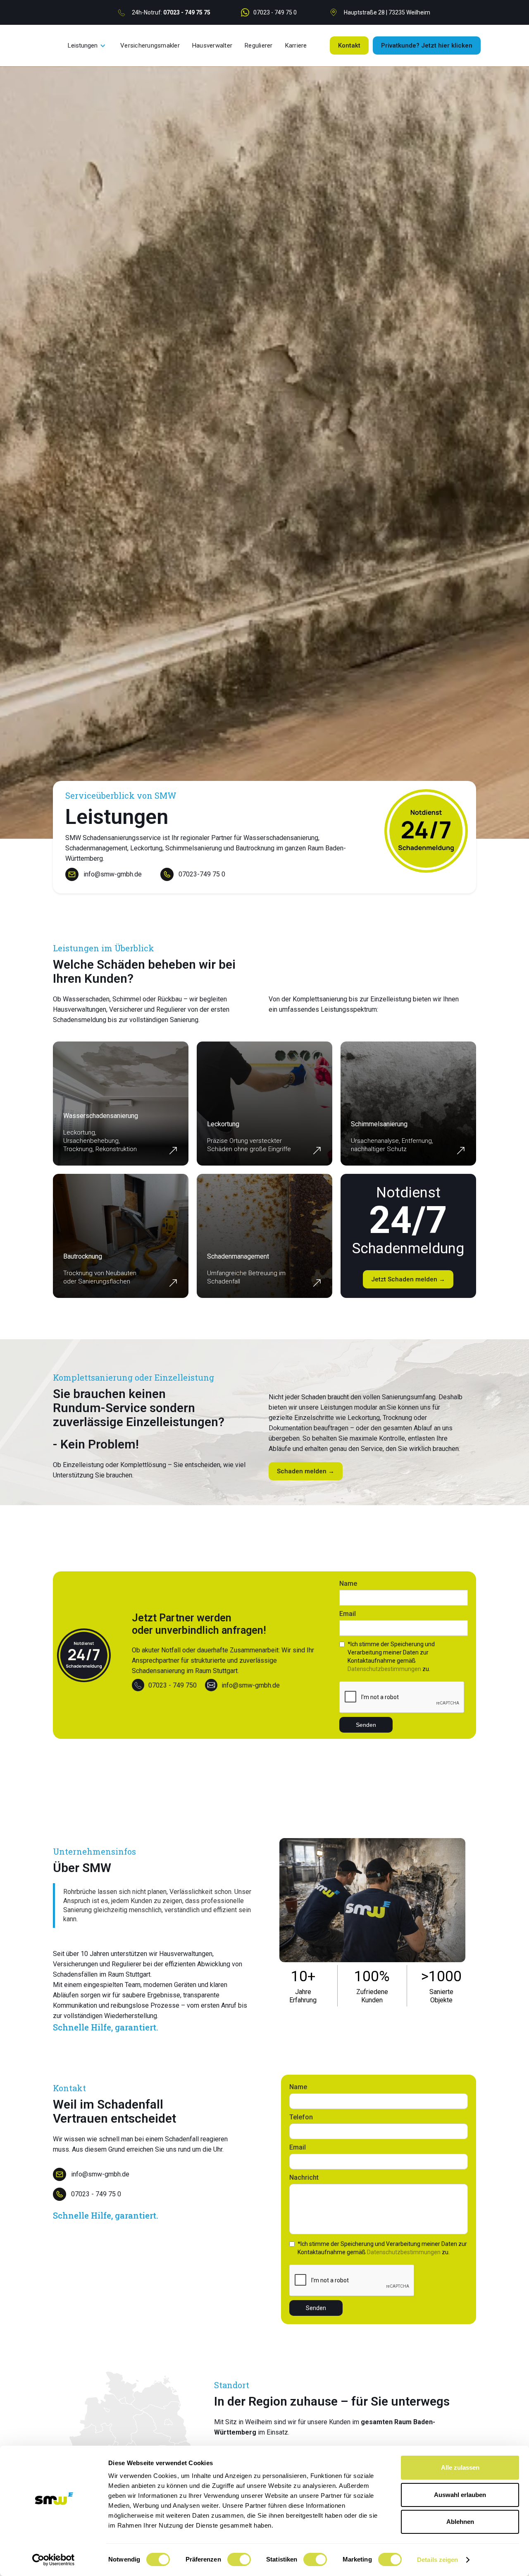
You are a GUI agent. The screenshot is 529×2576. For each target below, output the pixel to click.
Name (348, 1584)
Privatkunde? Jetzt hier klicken (427, 45)
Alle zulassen (460, 2467)
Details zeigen (437, 2560)
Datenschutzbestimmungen (384, 1669)
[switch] (239, 2559)
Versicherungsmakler (150, 45)
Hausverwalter (212, 45)
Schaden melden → (306, 1471)
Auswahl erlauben (460, 2495)
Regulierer (259, 45)
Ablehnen (460, 2522)
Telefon (301, 2117)
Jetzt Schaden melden (408, 1279)
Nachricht (304, 2177)
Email (348, 1614)
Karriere (296, 45)
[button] (87, 45)
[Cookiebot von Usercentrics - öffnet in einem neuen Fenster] (54, 2560)
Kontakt (349, 45)
